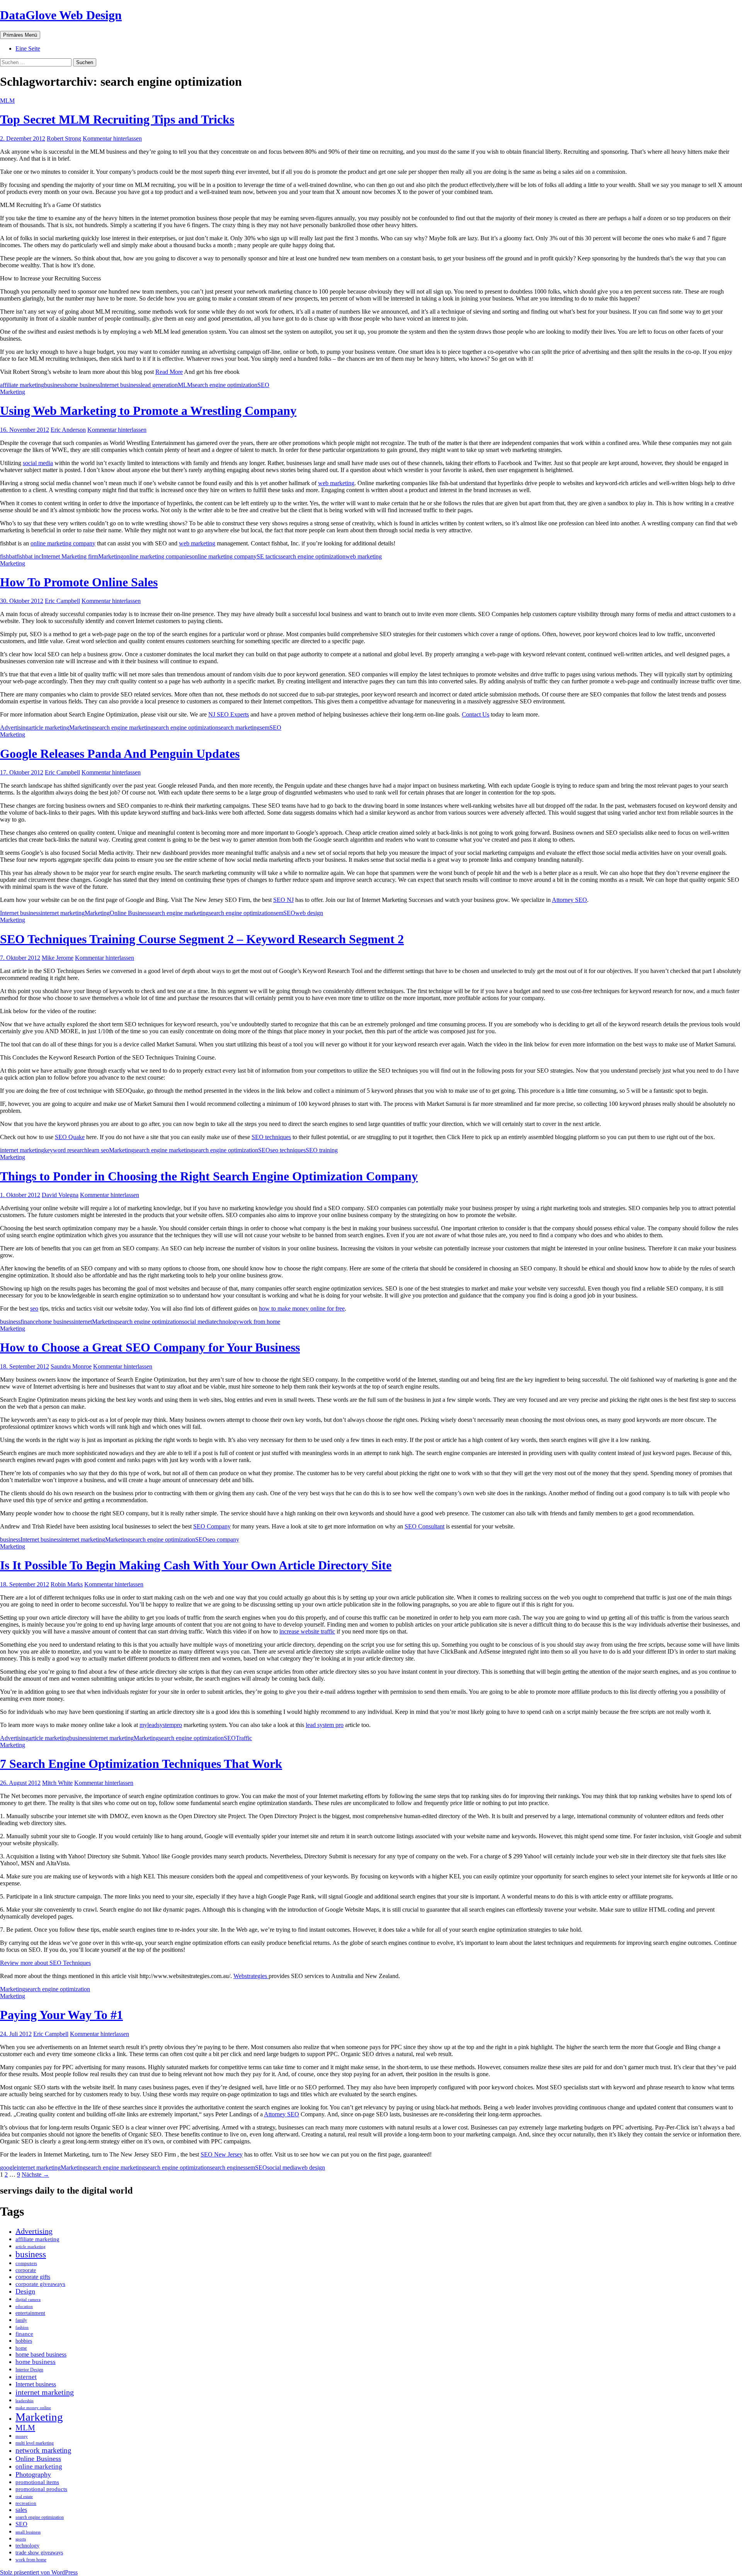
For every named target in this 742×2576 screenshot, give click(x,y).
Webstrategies (251, 1976)
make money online (33, 2408)
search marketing (239, 728)
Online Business (130, 913)
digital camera (28, 2299)
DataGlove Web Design (61, 15)
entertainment (30, 2313)
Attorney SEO (569, 900)
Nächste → (35, 2174)
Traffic (244, 1738)
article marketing (49, 728)
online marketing (39, 2466)
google (8, 2168)
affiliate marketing (22, 385)
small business (28, 2532)
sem (265, 728)
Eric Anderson (68, 430)
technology (226, 1322)
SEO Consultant (425, 1526)
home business (82, 385)
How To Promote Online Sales (79, 582)
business (54, 385)
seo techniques (288, 1150)
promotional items (37, 2482)
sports (21, 2539)
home (21, 2348)
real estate (24, 2496)
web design (309, 913)
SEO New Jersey (222, 2154)
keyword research (66, 1150)
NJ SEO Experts (229, 714)
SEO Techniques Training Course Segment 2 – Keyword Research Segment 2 (202, 939)
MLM (7, 101)
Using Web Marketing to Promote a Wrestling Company (148, 411)
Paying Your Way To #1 (61, 2015)
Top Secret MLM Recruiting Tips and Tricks (117, 119)
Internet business (120, 385)
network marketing (43, 2450)
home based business (41, 2354)
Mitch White (57, 1783)
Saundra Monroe (71, 1366)
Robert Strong (64, 138)
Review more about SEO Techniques (45, 1963)
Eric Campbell (62, 601)
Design (25, 2291)
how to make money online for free (302, 1308)
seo (34, 1308)
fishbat (8, 556)
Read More (169, 372)
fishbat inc (29, 556)
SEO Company (212, 1526)
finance (29, 1322)
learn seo (98, 1150)
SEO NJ (283, 900)
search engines (228, 2168)
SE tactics (269, 556)
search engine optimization (225, 385)
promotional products (41, 2489)
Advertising (14, 728)
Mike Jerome (58, 958)
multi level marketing (35, 2443)
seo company (223, 1539)
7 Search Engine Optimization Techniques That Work (141, 1764)
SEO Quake (70, 1137)
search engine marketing (124, 728)
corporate (26, 2270)
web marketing (336, 483)
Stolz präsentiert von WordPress (39, 2572)
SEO (263, 385)
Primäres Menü (20, 35)
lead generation (159, 385)
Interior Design (29, 2370)
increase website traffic (307, 1631)
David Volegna (60, 1195)
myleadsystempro (161, 1725)
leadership (25, 2401)
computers (26, 2264)
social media (38, 463)
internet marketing (63, 913)
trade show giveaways (39, 2552)
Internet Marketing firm (70, 556)
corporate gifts (33, 2277)
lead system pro (325, 1725)
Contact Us (476, 714)
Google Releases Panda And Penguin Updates (120, 754)
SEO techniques (271, 1137)
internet (83, 1322)
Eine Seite (28, 48)
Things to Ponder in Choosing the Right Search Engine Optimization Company (209, 1176)
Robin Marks (67, 1584)
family (21, 2320)
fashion (22, 2327)
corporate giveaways (40, 2284)
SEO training (322, 1150)
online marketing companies (157, 556)
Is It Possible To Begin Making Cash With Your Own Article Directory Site (196, 1565)
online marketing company (63, 543)
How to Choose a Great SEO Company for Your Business (150, 1347)
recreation (26, 2503)
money (22, 2436)
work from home (260, 1322)
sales (21, 2510)
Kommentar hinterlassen (112, 138)
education (24, 2306)
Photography (33, 2474)
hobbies (24, 2341)
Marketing (13, 392)
